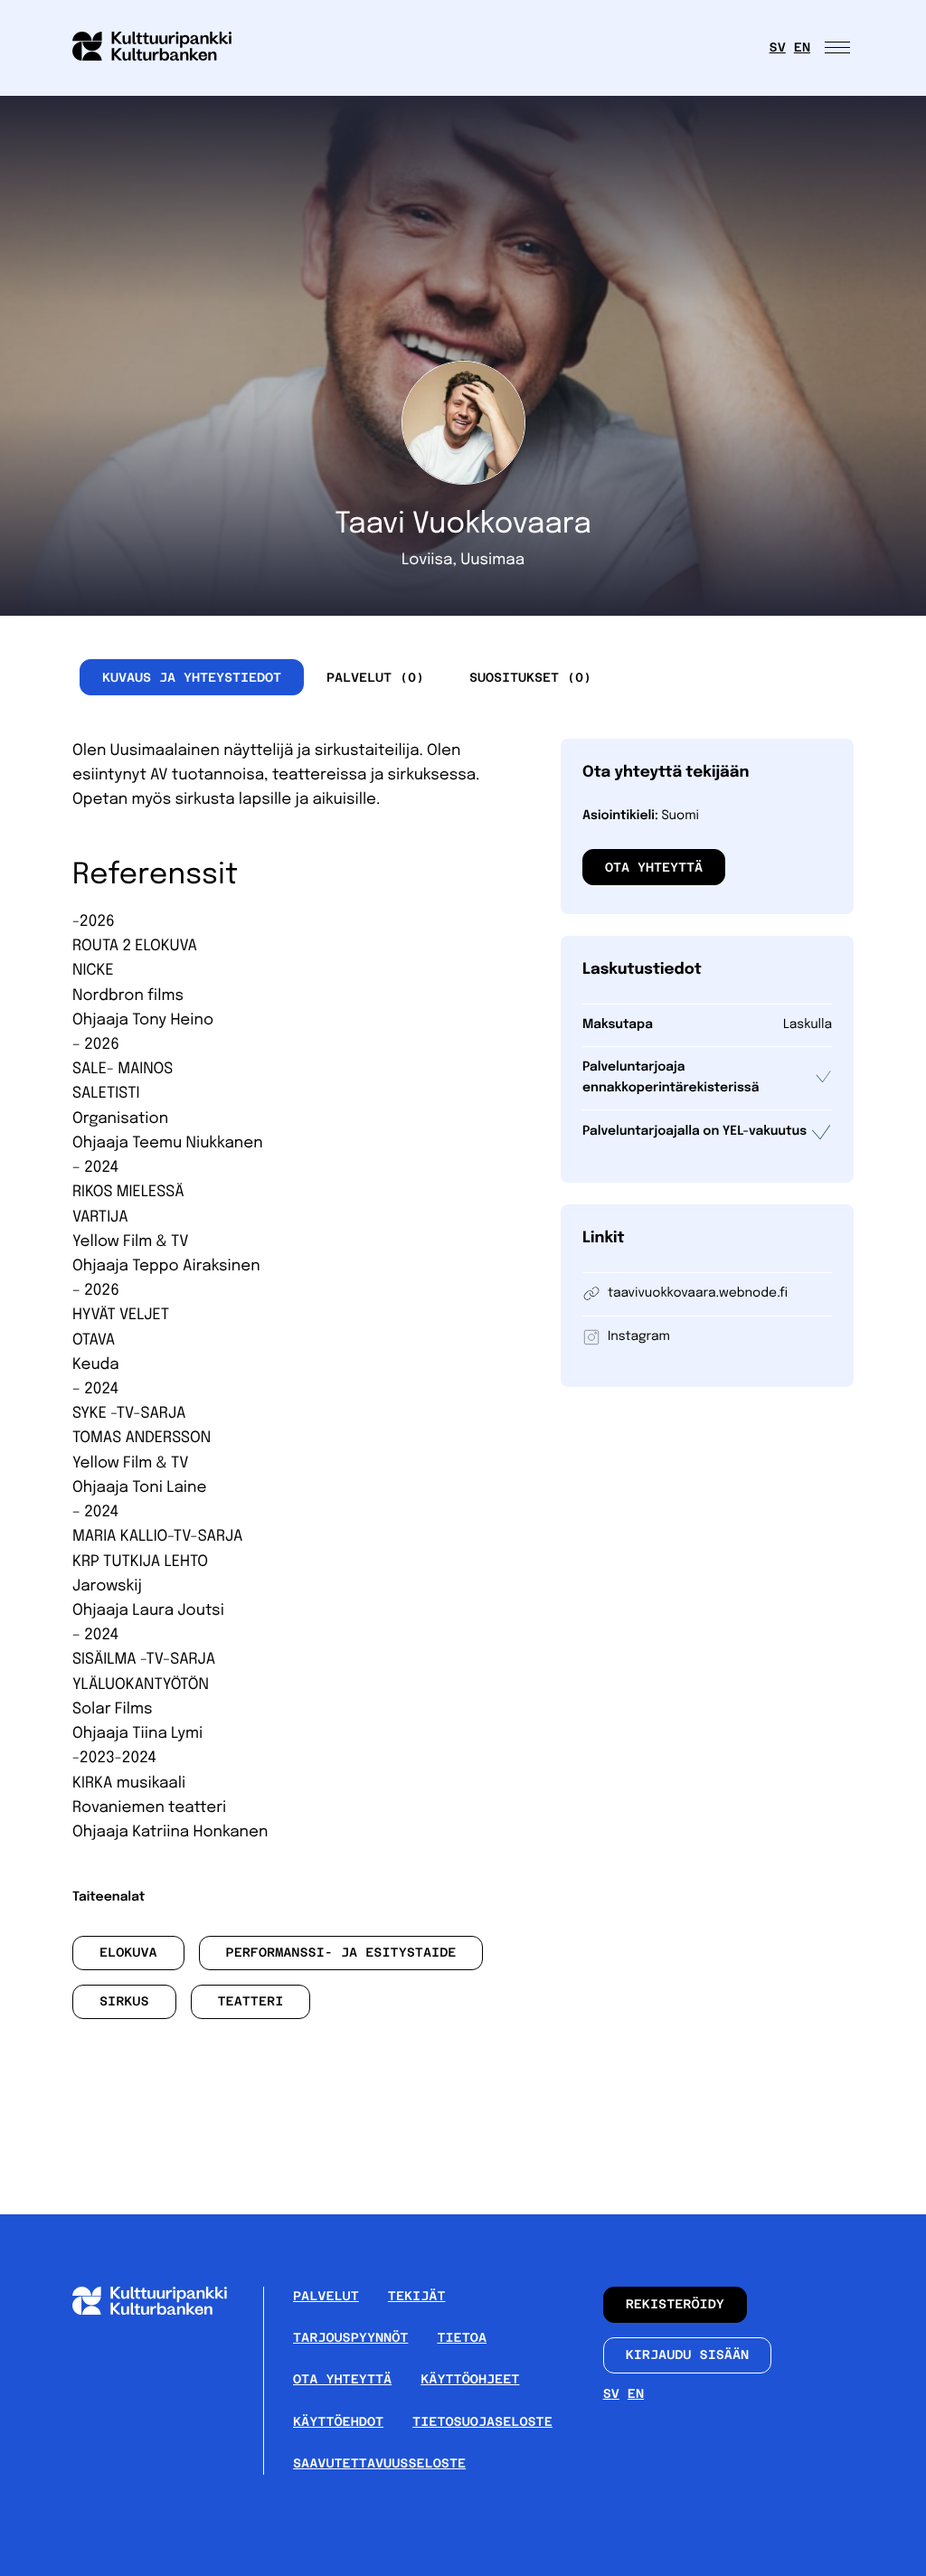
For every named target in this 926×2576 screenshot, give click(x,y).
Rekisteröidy (675, 2305)
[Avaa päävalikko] (839, 48)
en (802, 48)
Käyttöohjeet (470, 2380)
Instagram (639, 1337)
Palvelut (326, 2297)
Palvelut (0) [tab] (375, 677)
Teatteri (250, 2002)
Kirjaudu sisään (688, 2355)
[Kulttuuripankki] (164, 2311)
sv (778, 48)
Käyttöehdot (338, 2422)
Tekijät (417, 2297)
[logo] (163, 48)
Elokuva (128, 1953)
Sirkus (124, 2002)
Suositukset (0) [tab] (530, 677)
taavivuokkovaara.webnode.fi (698, 1294)
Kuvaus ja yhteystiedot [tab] (192, 677)
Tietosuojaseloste (482, 2422)
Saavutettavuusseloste (379, 2464)
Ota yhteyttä (654, 867)
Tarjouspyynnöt (350, 2338)
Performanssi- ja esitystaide (341, 1953)
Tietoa (462, 2338)
